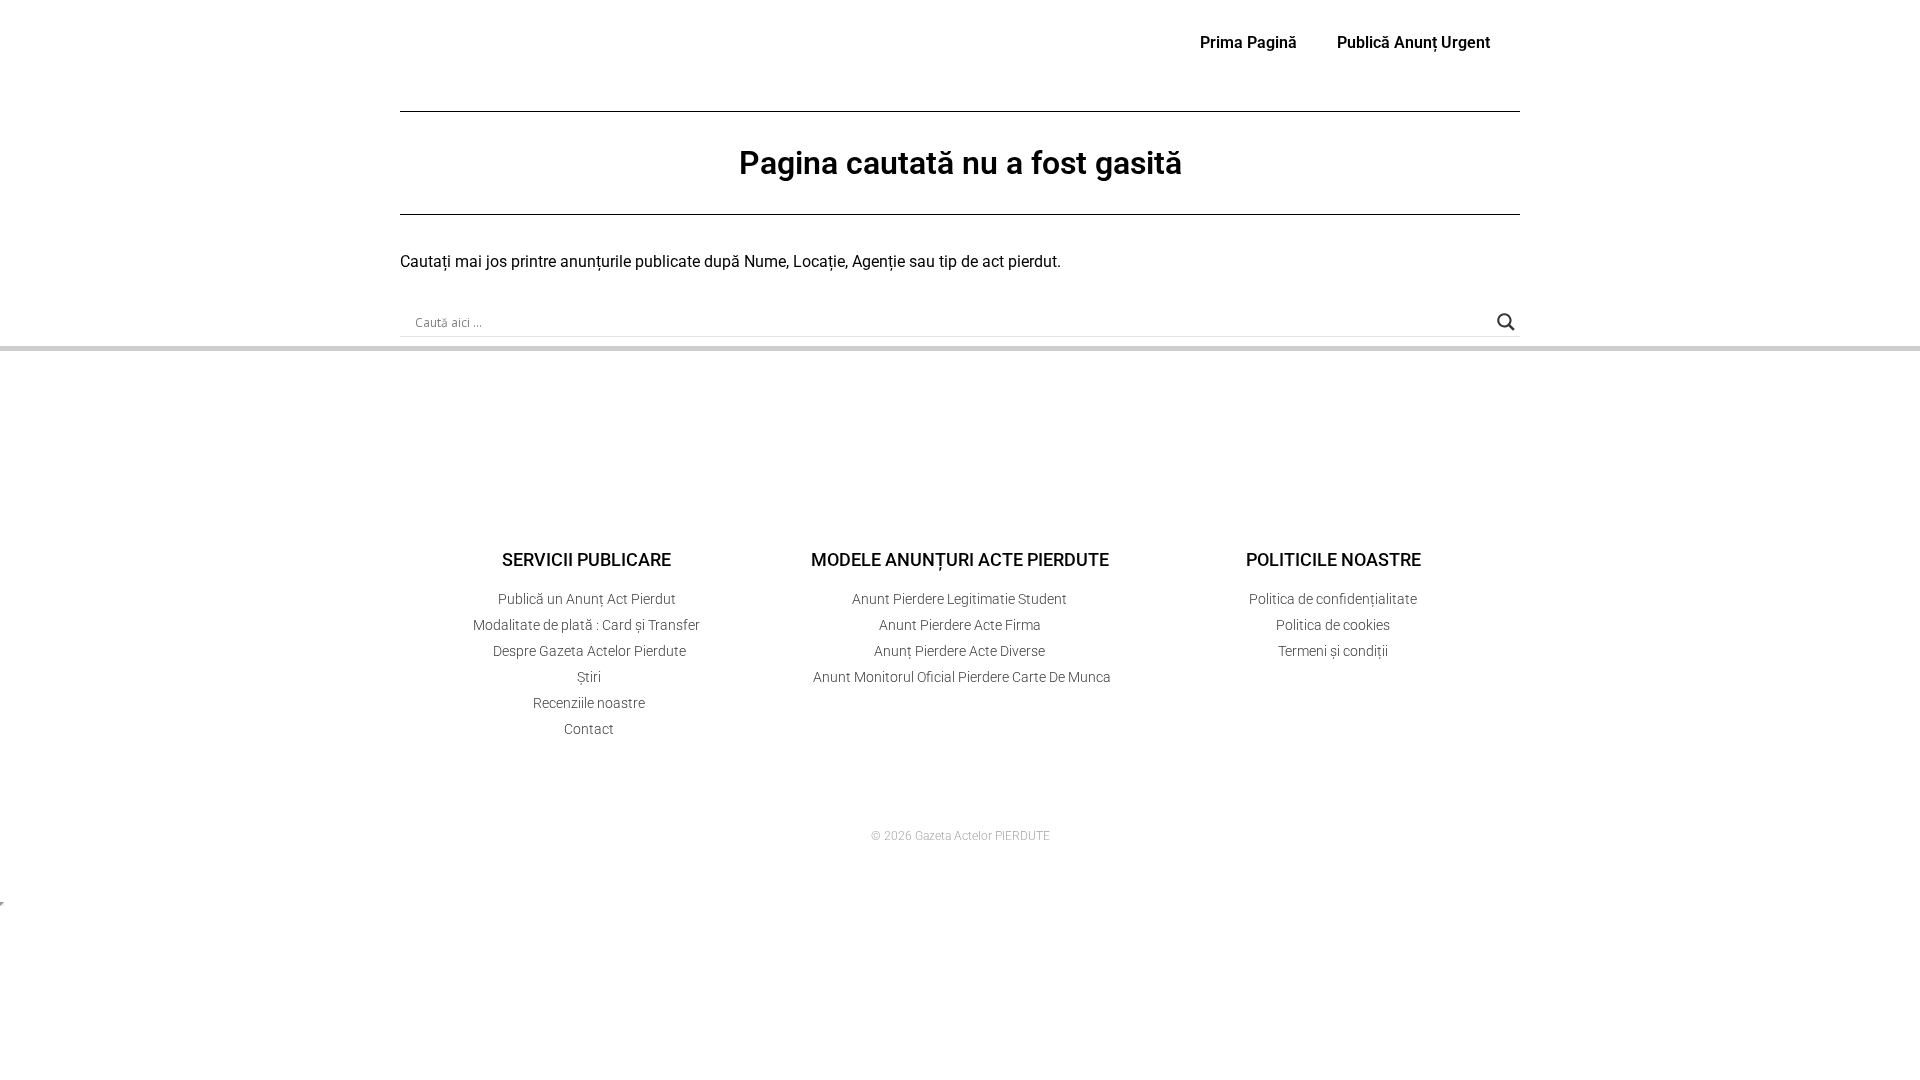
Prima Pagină (1248, 42)
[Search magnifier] (1506, 322)
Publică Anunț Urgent (1413, 42)
